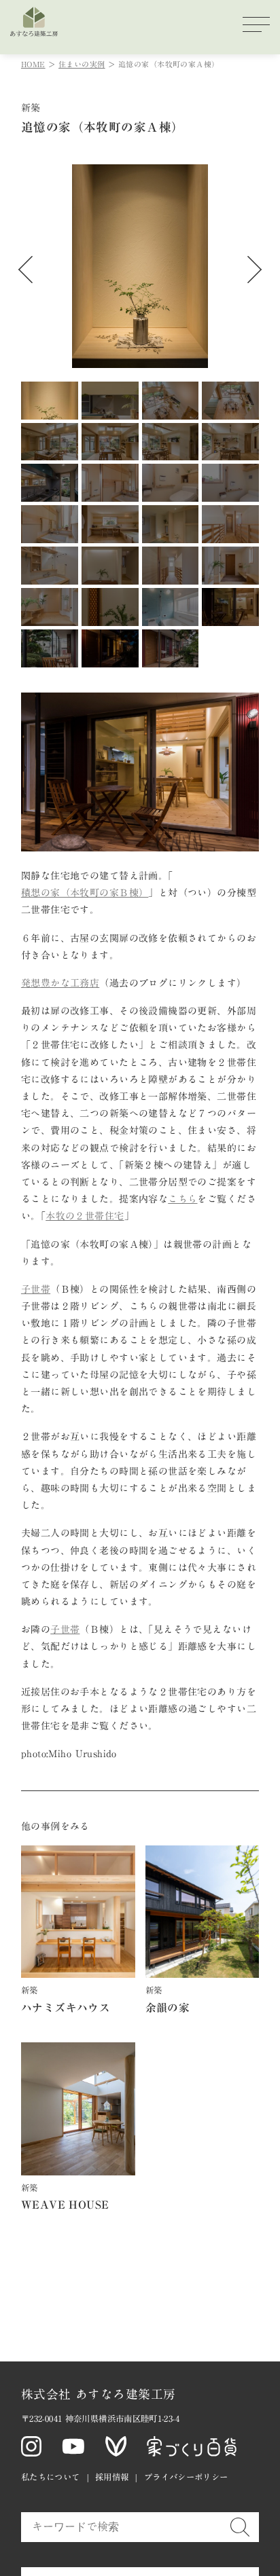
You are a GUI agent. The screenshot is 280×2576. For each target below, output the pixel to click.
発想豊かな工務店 (60, 983)
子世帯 (36, 1289)
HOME (33, 64)
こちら (182, 1199)
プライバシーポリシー (186, 2477)
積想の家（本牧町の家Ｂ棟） (85, 893)
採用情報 (112, 2477)
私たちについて (51, 2477)
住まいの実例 (82, 64)
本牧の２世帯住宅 (85, 1216)
